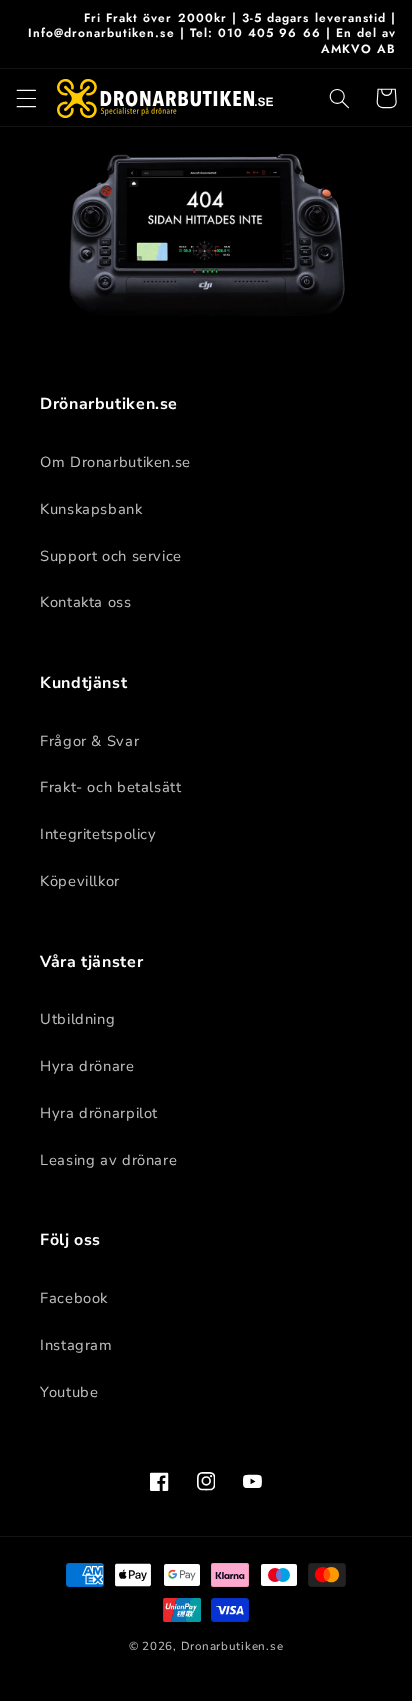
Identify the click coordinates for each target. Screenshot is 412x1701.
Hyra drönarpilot (99, 1113)
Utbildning (77, 1019)
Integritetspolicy (98, 834)
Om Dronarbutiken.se (115, 462)
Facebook (74, 1298)
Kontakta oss (86, 602)
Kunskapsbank (91, 509)
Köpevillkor (80, 881)
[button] (26, 98)
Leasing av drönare (108, 1160)
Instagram (76, 1345)
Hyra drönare (87, 1066)
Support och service (111, 556)
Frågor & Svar (89, 741)
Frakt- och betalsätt (111, 787)
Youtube (69, 1392)
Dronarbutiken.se (232, 1646)
